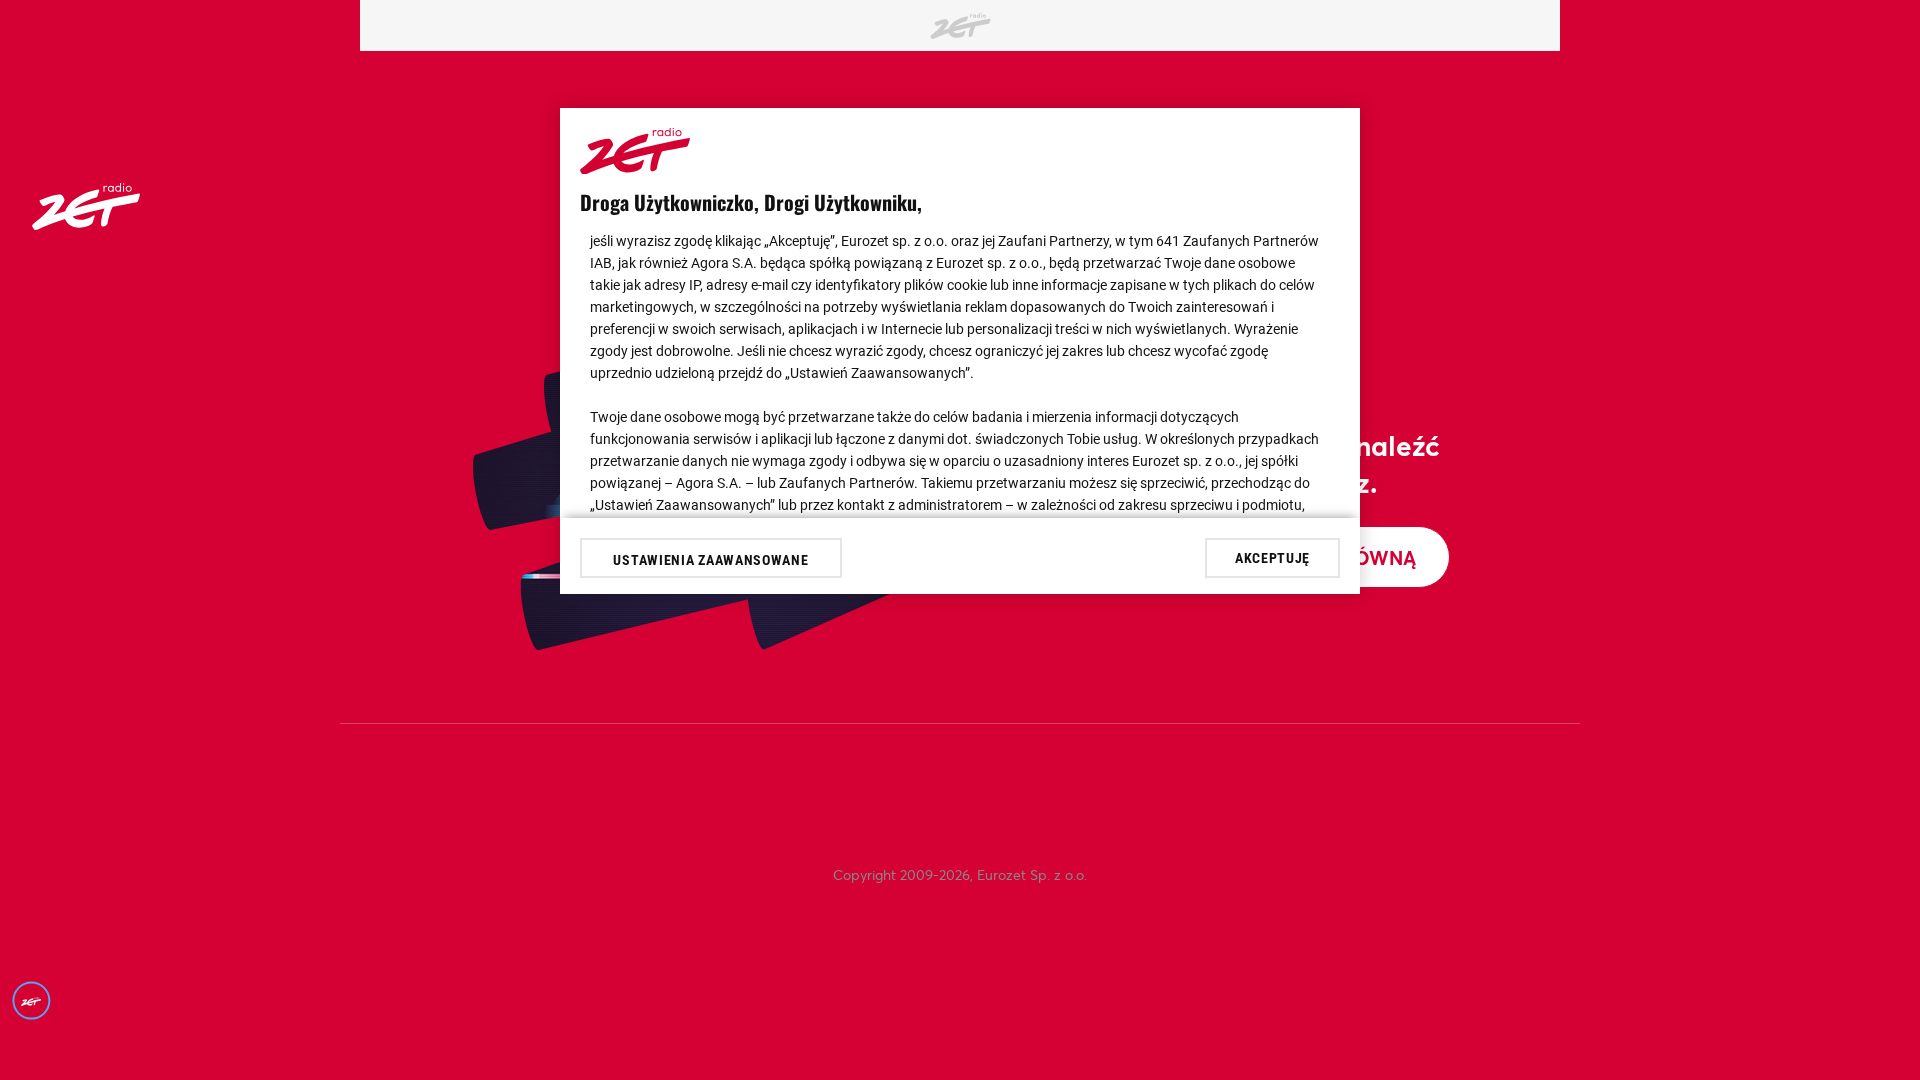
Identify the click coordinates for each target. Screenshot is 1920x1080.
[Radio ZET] (86, 223)
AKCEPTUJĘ (1272, 558)
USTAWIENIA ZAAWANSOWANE (710, 560)
